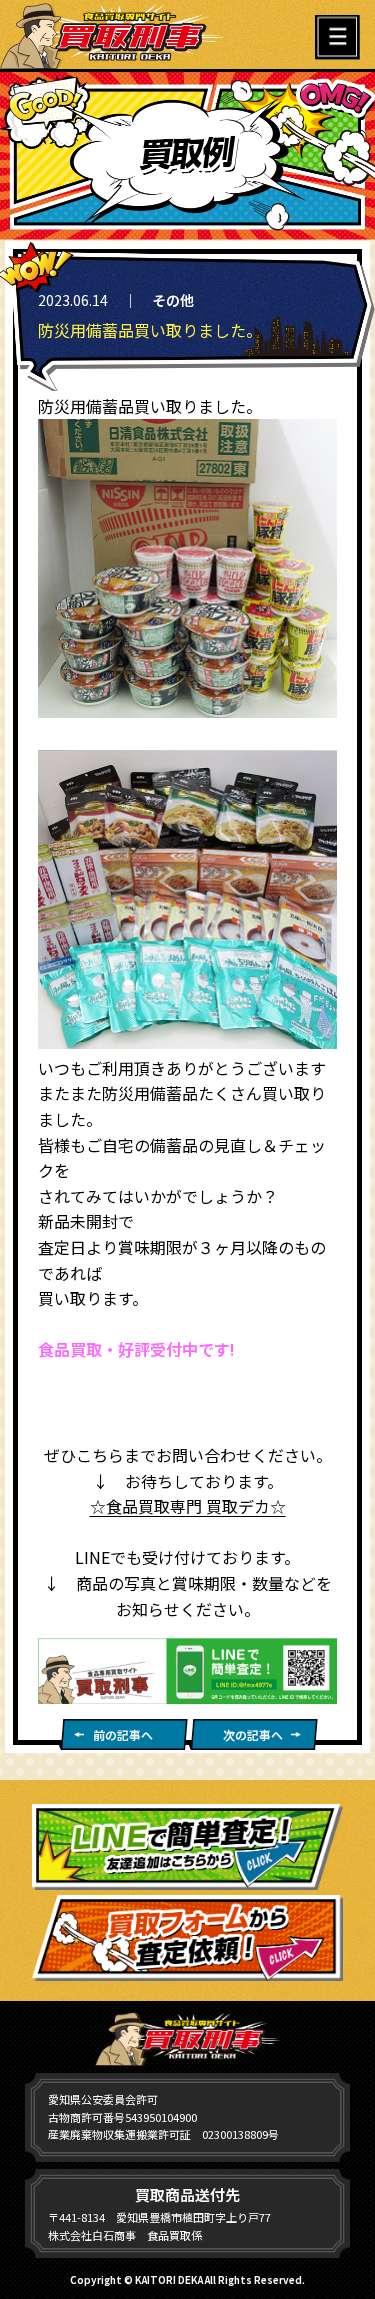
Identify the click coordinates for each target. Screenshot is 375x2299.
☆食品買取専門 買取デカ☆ (188, 1506)
